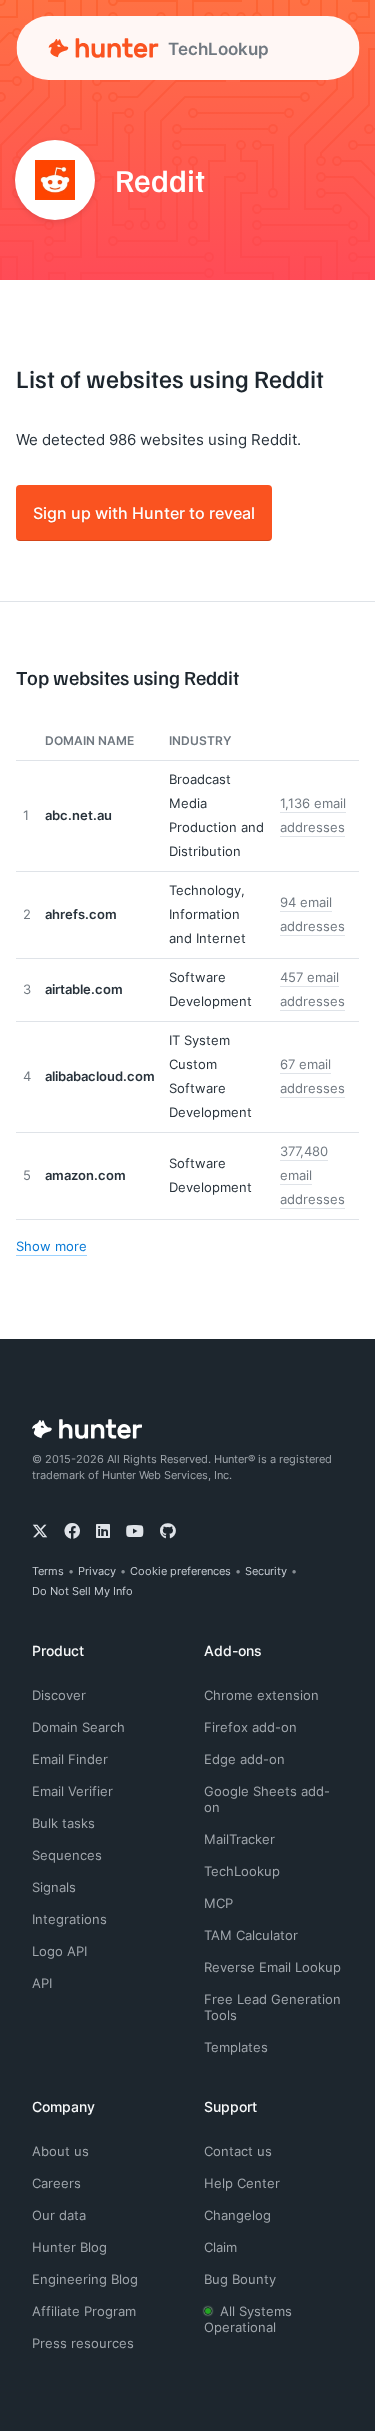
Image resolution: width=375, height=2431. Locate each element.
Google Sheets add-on (267, 1799)
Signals (54, 1887)
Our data (59, 2215)
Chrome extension (261, 1695)
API (42, 1983)
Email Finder (70, 1759)
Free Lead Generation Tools (272, 2007)
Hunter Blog (69, 2247)
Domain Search (78, 1727)
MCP (218, 1903)
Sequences (67, 1855)
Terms (48, 1571)
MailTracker (239, 1839)
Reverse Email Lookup (272, 1967)
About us (60, 2151)
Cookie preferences (180, 1571)
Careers (56, 2183)
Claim (220, 2247)
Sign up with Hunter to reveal (144, 512)
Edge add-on (244, 1759)
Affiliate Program (84, 2311)
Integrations (69, 1919)
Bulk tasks (63, 1823)
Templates (236, 2047)
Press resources (83, 2343)
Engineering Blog (85, 2279)
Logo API (59, 1951)
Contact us (238, 2151)
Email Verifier (72, 1791)
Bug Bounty (240, 2279)
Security (266, 1571)
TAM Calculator (251, 1935)
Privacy (97, 1571)
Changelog (237, 2215)
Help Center (242, 2183)
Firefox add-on (250, 1727)
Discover (59, 1695)
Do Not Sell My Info (82, 1591)
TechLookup (242, 1871)
